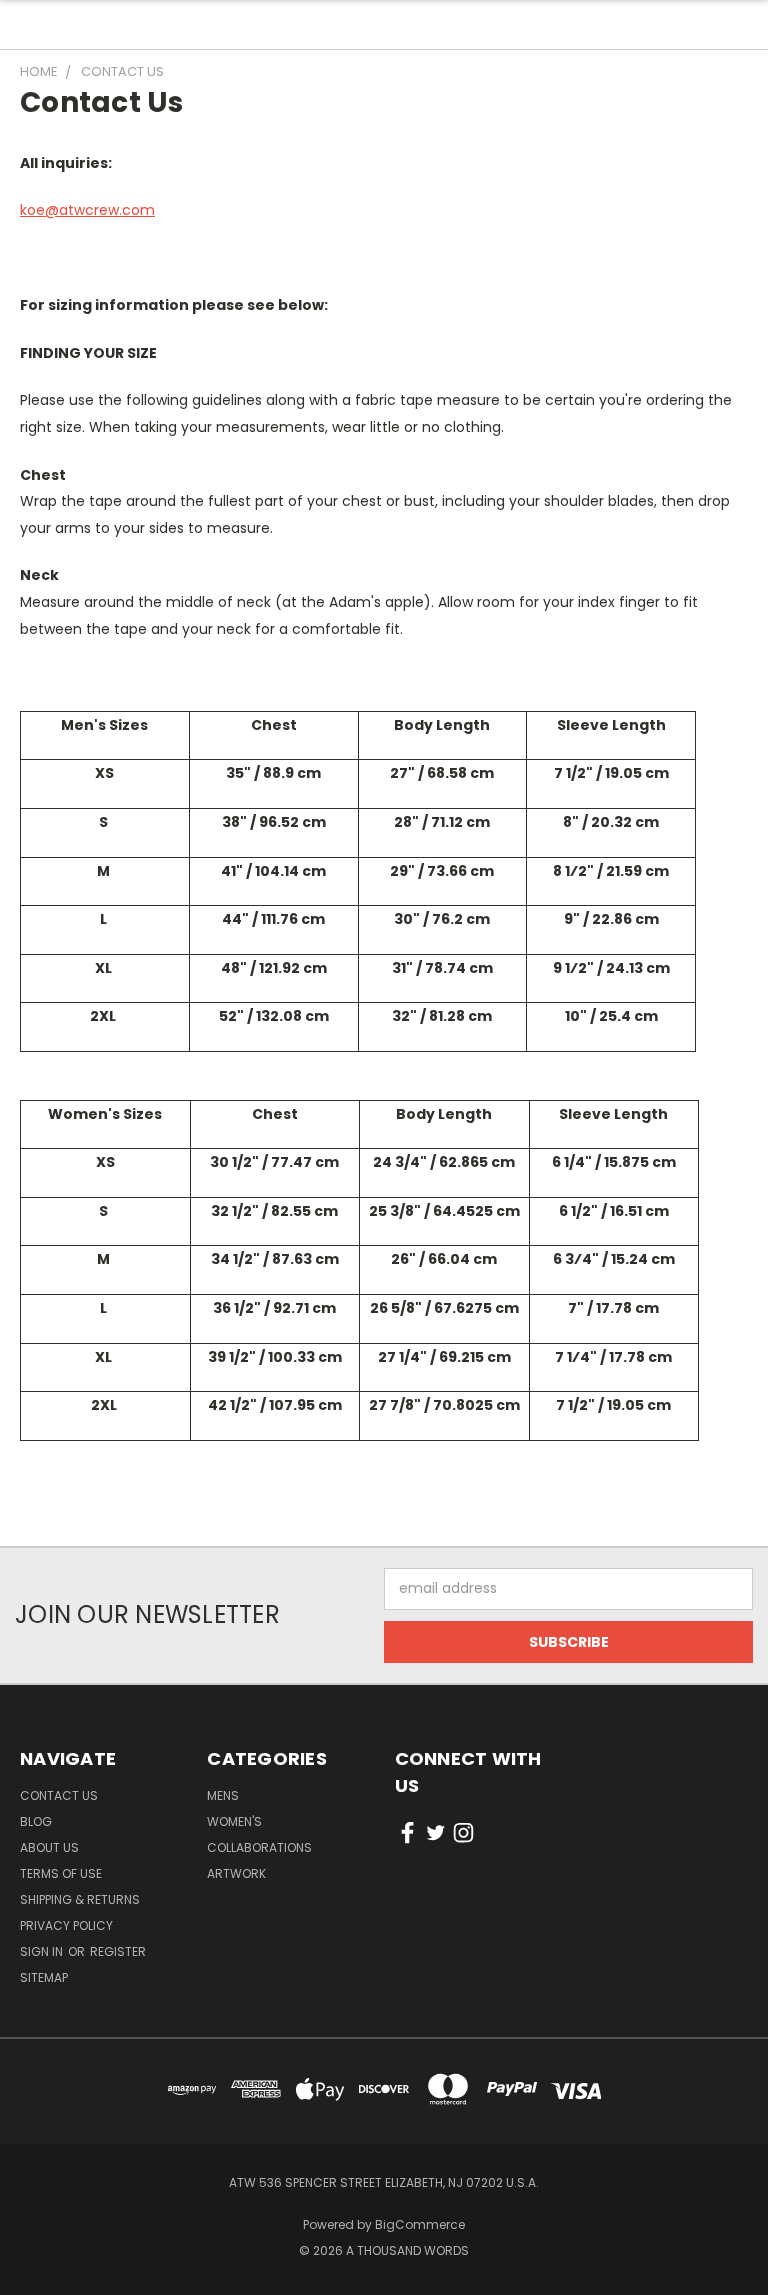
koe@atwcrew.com (87, 210)
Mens (223, 1795)
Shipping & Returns (80, 1899)
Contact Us (59, 1795)
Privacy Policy (66, 1925)
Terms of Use (61, 1873)
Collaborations (259, 1847)
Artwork (236, 1873)
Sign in (43, 1951)
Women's (234, 1821)
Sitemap (44, 1977)
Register (118, 1951)
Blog (36, 1821)
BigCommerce (420, 2224)
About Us (49, 1847)
